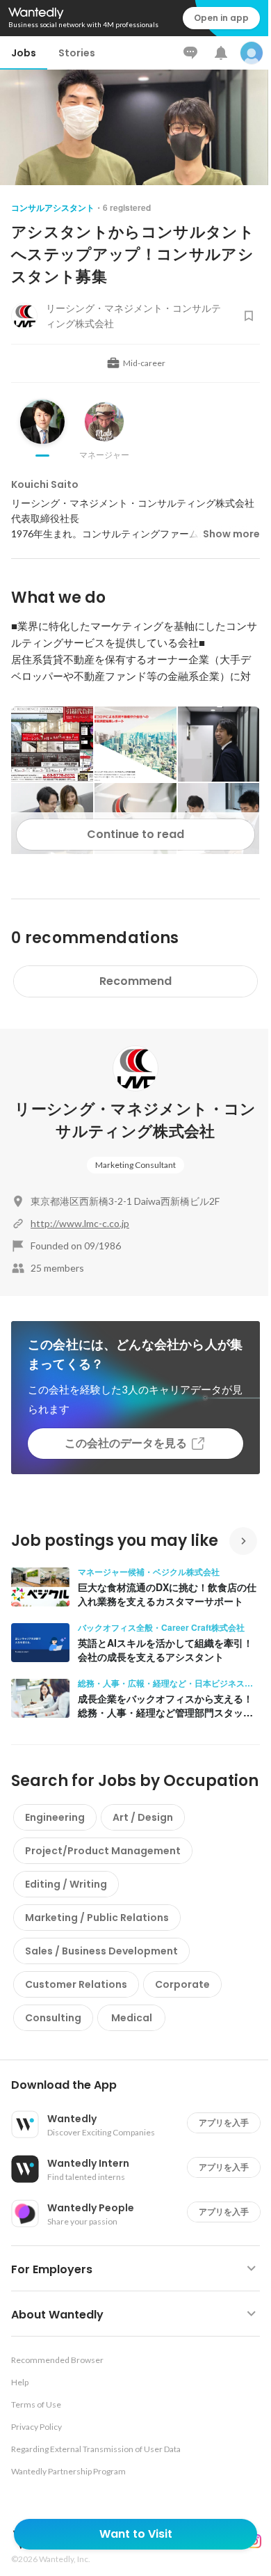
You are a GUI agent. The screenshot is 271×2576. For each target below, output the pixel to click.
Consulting (53, 2018)
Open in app (221, 18)
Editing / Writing (66, 1884)
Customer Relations (76, 1984)
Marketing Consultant (135, 1165)
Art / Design (143, 1817)
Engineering (55, 1817)
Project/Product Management (103, 1851)
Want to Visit (136, 2534)
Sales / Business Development (101, 1951)
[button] (141, 2085)
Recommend (135, 981)
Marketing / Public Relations (97, 1918)
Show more (231, 534)
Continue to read (135, 834)
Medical (132, 2018)
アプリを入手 (224, 2123)
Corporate (182, 1984)
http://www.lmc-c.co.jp (80, 1223)
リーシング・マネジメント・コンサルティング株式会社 (135, 1120)
